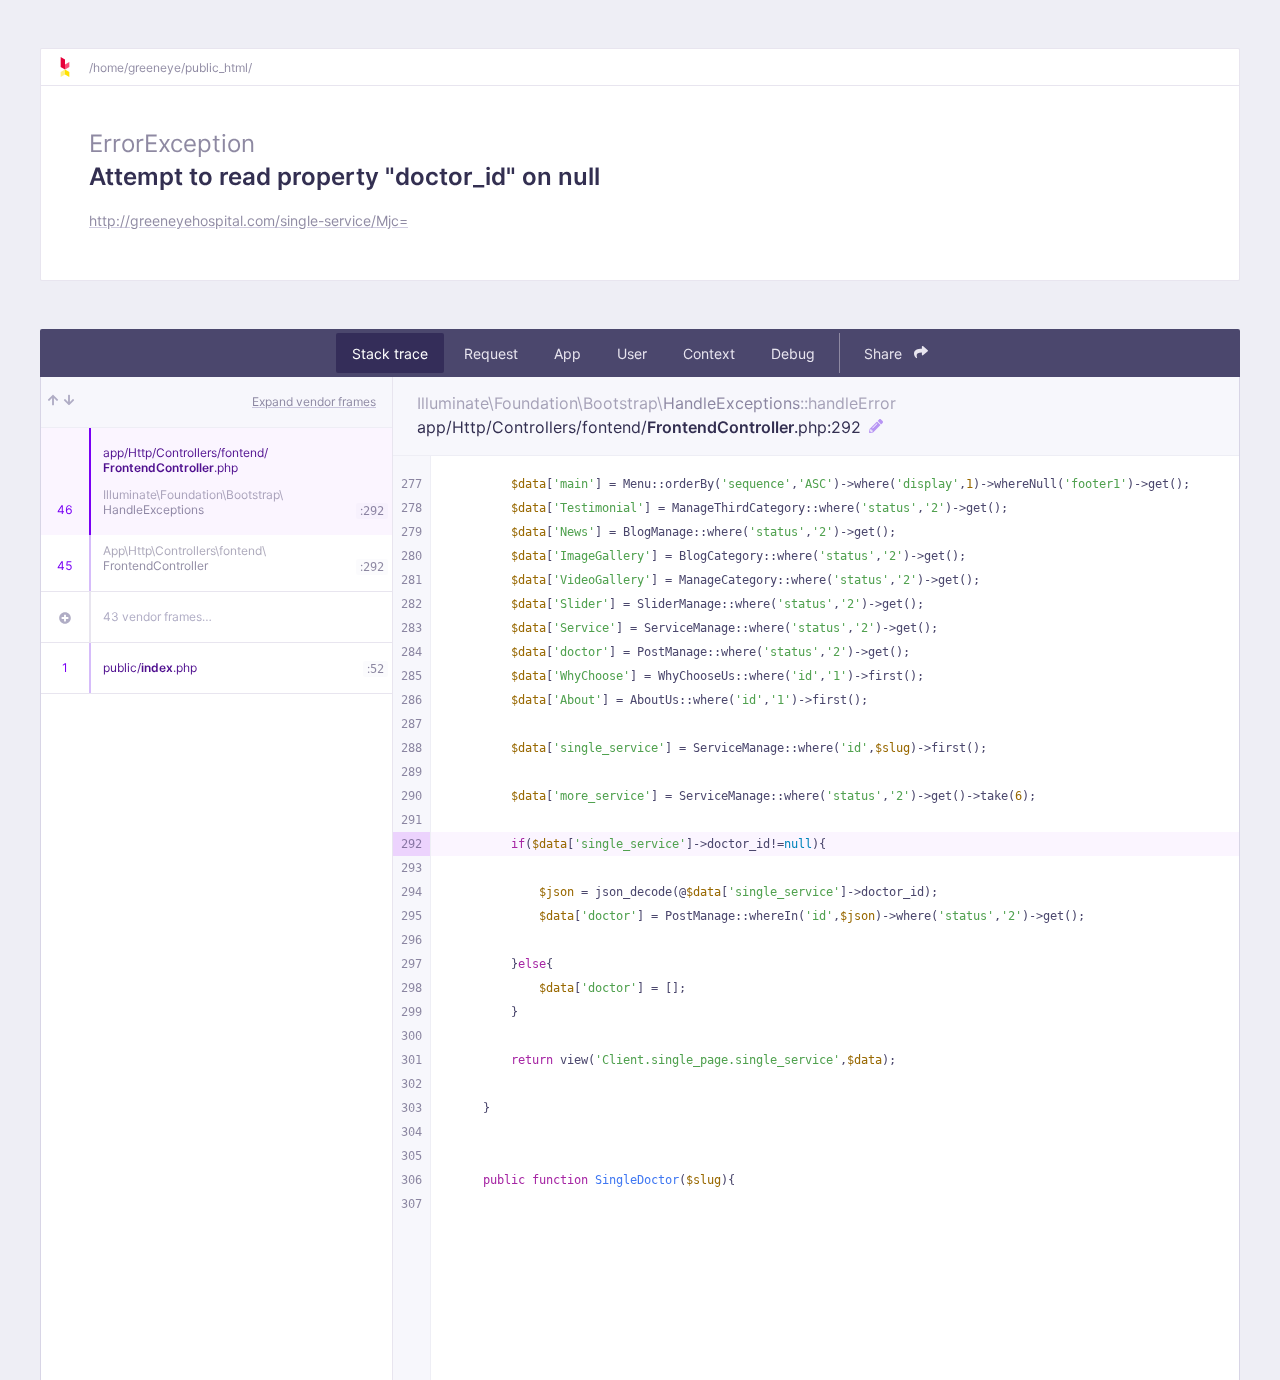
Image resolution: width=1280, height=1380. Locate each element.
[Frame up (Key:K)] (53, 402)
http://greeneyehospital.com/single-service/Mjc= (248, 220)
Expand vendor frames (314, 401)
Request (491, 353)
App (567, 353)
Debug (793, 353)
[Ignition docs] (73, 67)
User (632, 353)
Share (885, 353)
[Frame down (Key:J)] (69, 402)
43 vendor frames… (157, 616)
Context (709, 353)
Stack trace (390, 353)
